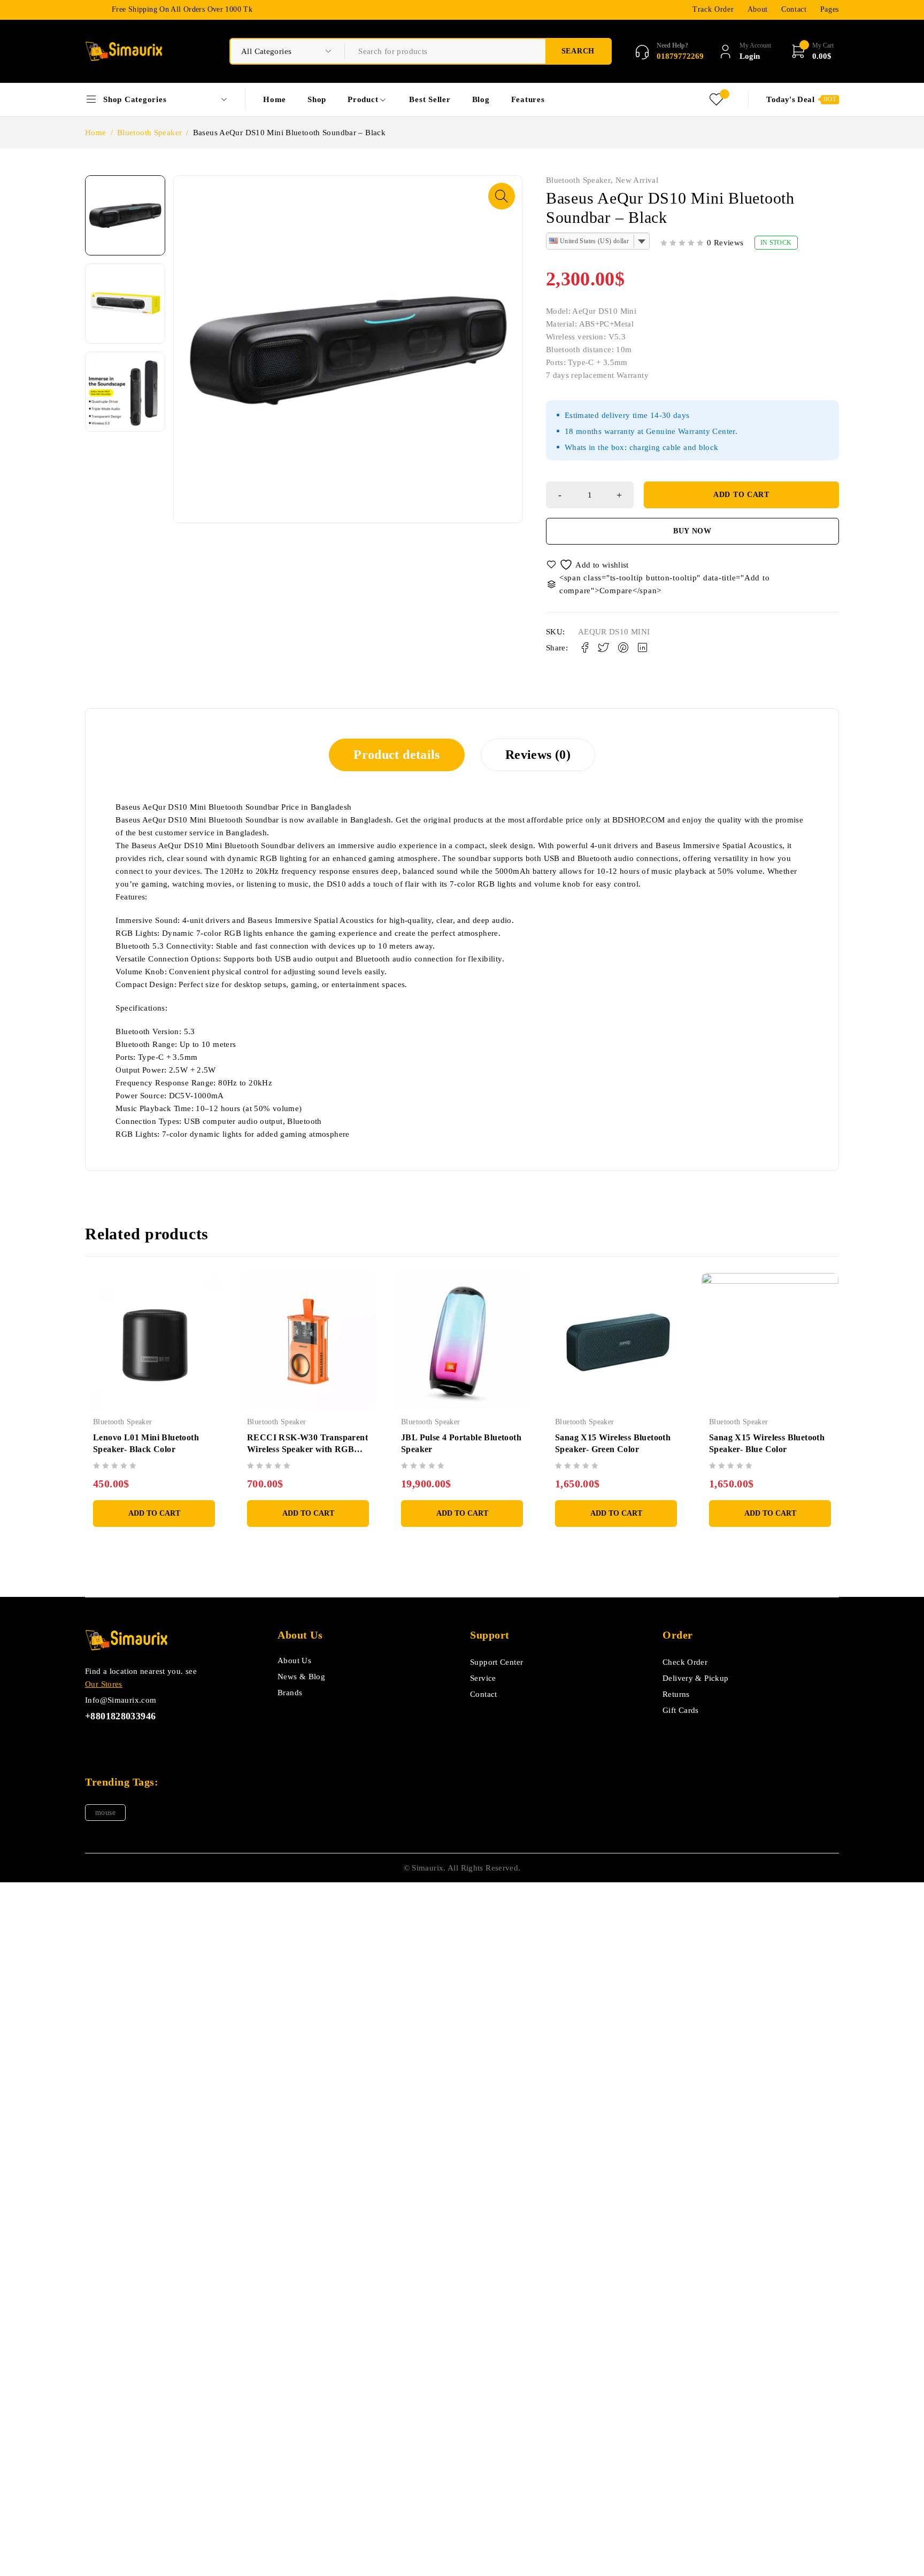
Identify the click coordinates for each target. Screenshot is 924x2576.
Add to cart (741, 495)
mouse (105, 1813)
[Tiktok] (116, 1742)
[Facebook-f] (92, 1742)
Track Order (713, 9)
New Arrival (637, 180)
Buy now (692, 531)
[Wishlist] (588, 565)
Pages (830, 9)
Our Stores (104, 1684)
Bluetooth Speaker (149, 133)
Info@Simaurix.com (121, 1700)
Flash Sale (662, 9)
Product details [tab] (397, 755)
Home (96, 133)
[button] (502, 196)
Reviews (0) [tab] (538, 755)
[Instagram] (140, 1742)
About (758, 9)
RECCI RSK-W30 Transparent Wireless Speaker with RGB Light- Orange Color (307, 1449)
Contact (794, 9)
